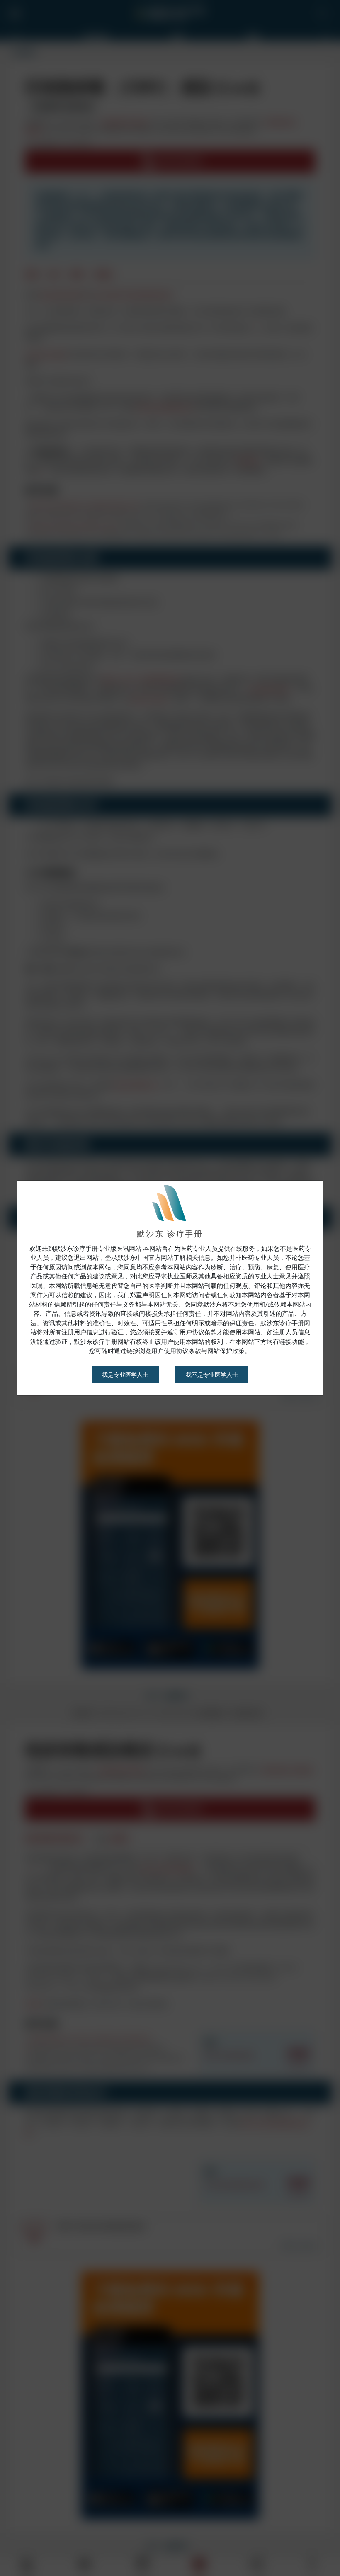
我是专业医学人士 (125, 1324)
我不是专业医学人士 (212, 1324)
